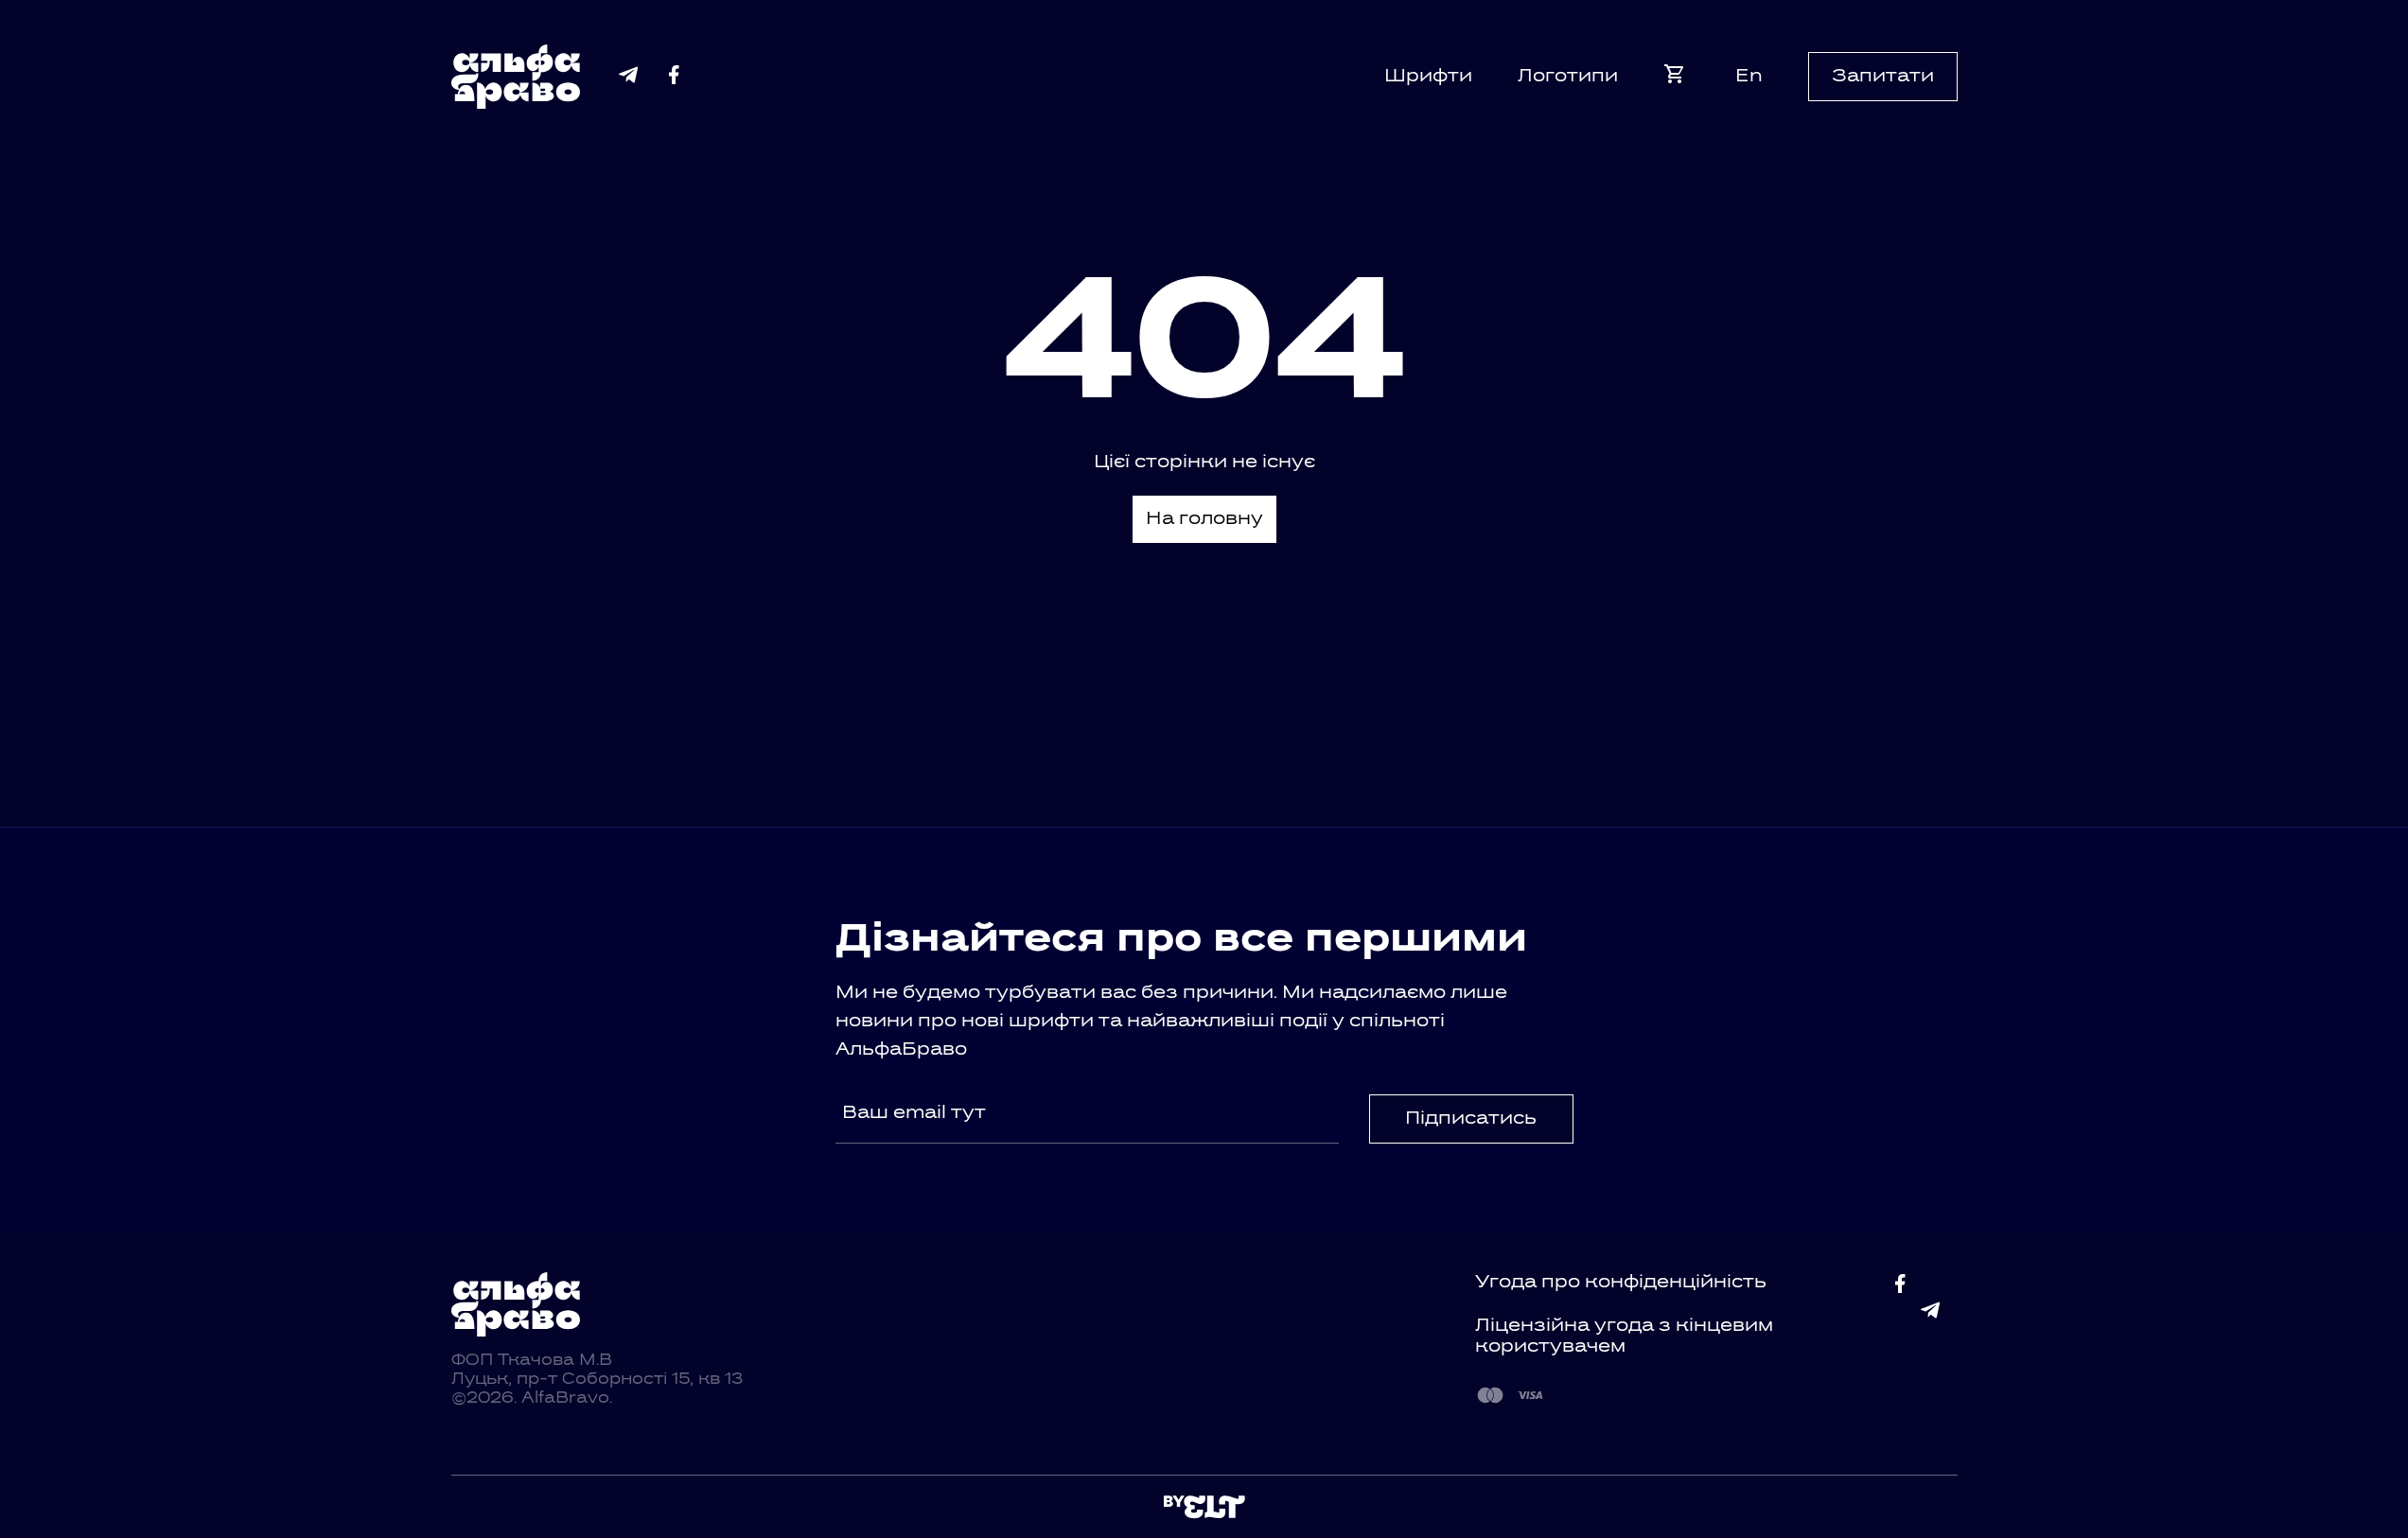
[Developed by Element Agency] (1204, 1507)
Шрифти (1428, 77)
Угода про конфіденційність (1621, 1283)
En (1749, 77)
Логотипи (1568, 77)
